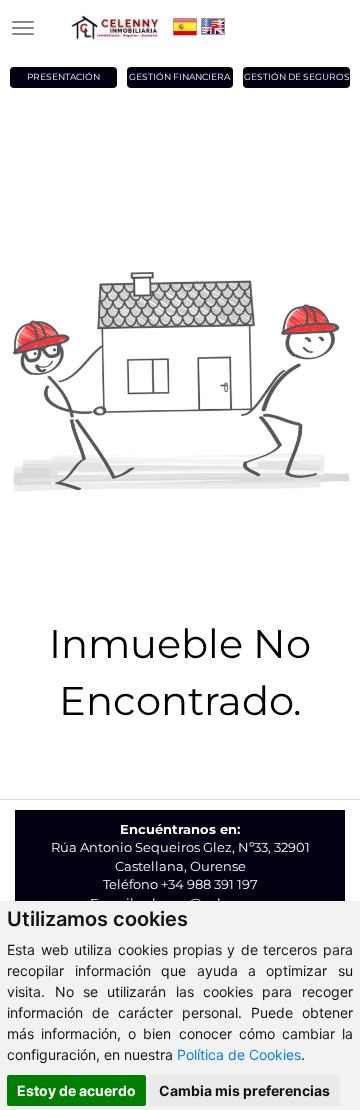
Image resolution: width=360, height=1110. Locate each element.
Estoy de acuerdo (76, 1090)
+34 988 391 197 (209, 884)
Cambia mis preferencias (244, 1090)
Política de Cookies (239, 1054)
